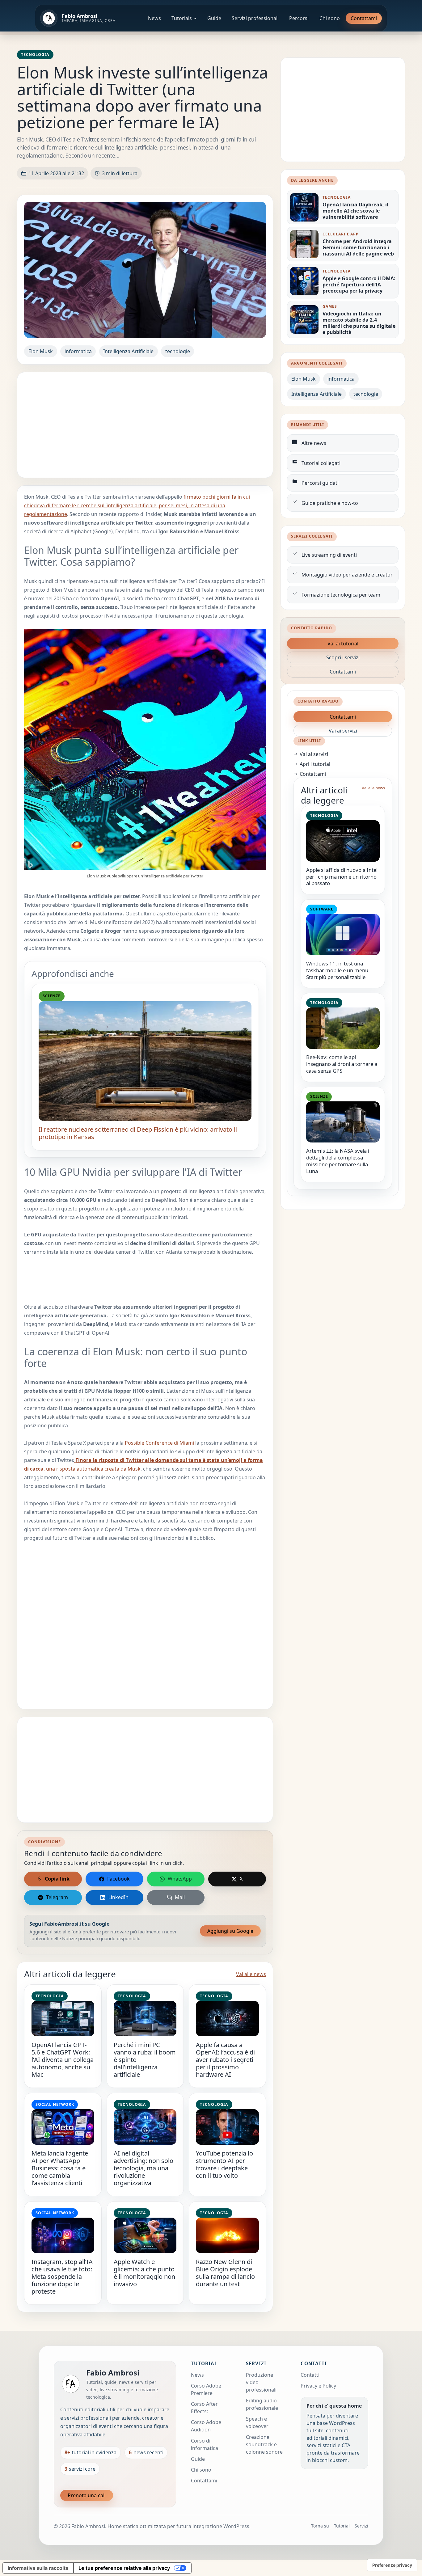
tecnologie (178, 351)
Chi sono (330, 18)
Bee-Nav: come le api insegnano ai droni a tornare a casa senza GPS (342, 1064)
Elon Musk (41, 351)
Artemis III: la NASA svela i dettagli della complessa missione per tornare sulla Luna (338, 1161)
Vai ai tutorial (343, 644)
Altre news (314, 443)
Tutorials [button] (182, 18)
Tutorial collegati (321, 463)
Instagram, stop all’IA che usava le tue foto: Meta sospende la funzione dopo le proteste (62, 2276)
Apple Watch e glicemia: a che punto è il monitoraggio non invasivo (144, 2273)
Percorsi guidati (320, 483)
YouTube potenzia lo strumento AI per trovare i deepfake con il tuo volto (224, 2164)
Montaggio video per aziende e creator (347, 575)
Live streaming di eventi (329, 555)
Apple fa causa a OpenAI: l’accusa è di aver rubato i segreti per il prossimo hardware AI (225, 2060)
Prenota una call (87, 2495)
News (154, 18)
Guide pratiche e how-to (330, 503)
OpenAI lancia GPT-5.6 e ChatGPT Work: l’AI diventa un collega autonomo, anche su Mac (63, 2060)
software (322, 909)
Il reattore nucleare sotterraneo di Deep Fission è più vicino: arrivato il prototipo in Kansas (138, 1133)
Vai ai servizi (343, 731)
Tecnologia (35, 55)
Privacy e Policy (318, 2386)
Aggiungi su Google (230, 1931)
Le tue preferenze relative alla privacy (124, 2568)
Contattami (364, 18)
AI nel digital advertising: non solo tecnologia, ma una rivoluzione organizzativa (143, 2168)
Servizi (361, 2526)
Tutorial (342, 2526)
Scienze (52, 996)
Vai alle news (251, 1974)
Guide (214, 18)
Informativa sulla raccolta (38, 2568)
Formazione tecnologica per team (341, 595)
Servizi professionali (255, 18)
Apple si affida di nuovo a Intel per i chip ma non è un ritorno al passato (342, 877)
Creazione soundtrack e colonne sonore (264, 2444)
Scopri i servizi (343, 657)
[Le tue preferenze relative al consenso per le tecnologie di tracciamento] (392, 2565)
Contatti (310, 2375)
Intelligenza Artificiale (128, 351)
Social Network (55, 2104)
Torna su (320, 2526)
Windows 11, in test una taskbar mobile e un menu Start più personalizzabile (337, 970)
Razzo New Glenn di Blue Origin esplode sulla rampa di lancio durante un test (225, 2273)
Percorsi (299, 18)
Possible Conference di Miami (159, 1443)
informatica (78, 351)
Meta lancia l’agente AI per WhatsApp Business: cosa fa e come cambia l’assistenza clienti (60, 2168)
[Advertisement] (145, 425)
